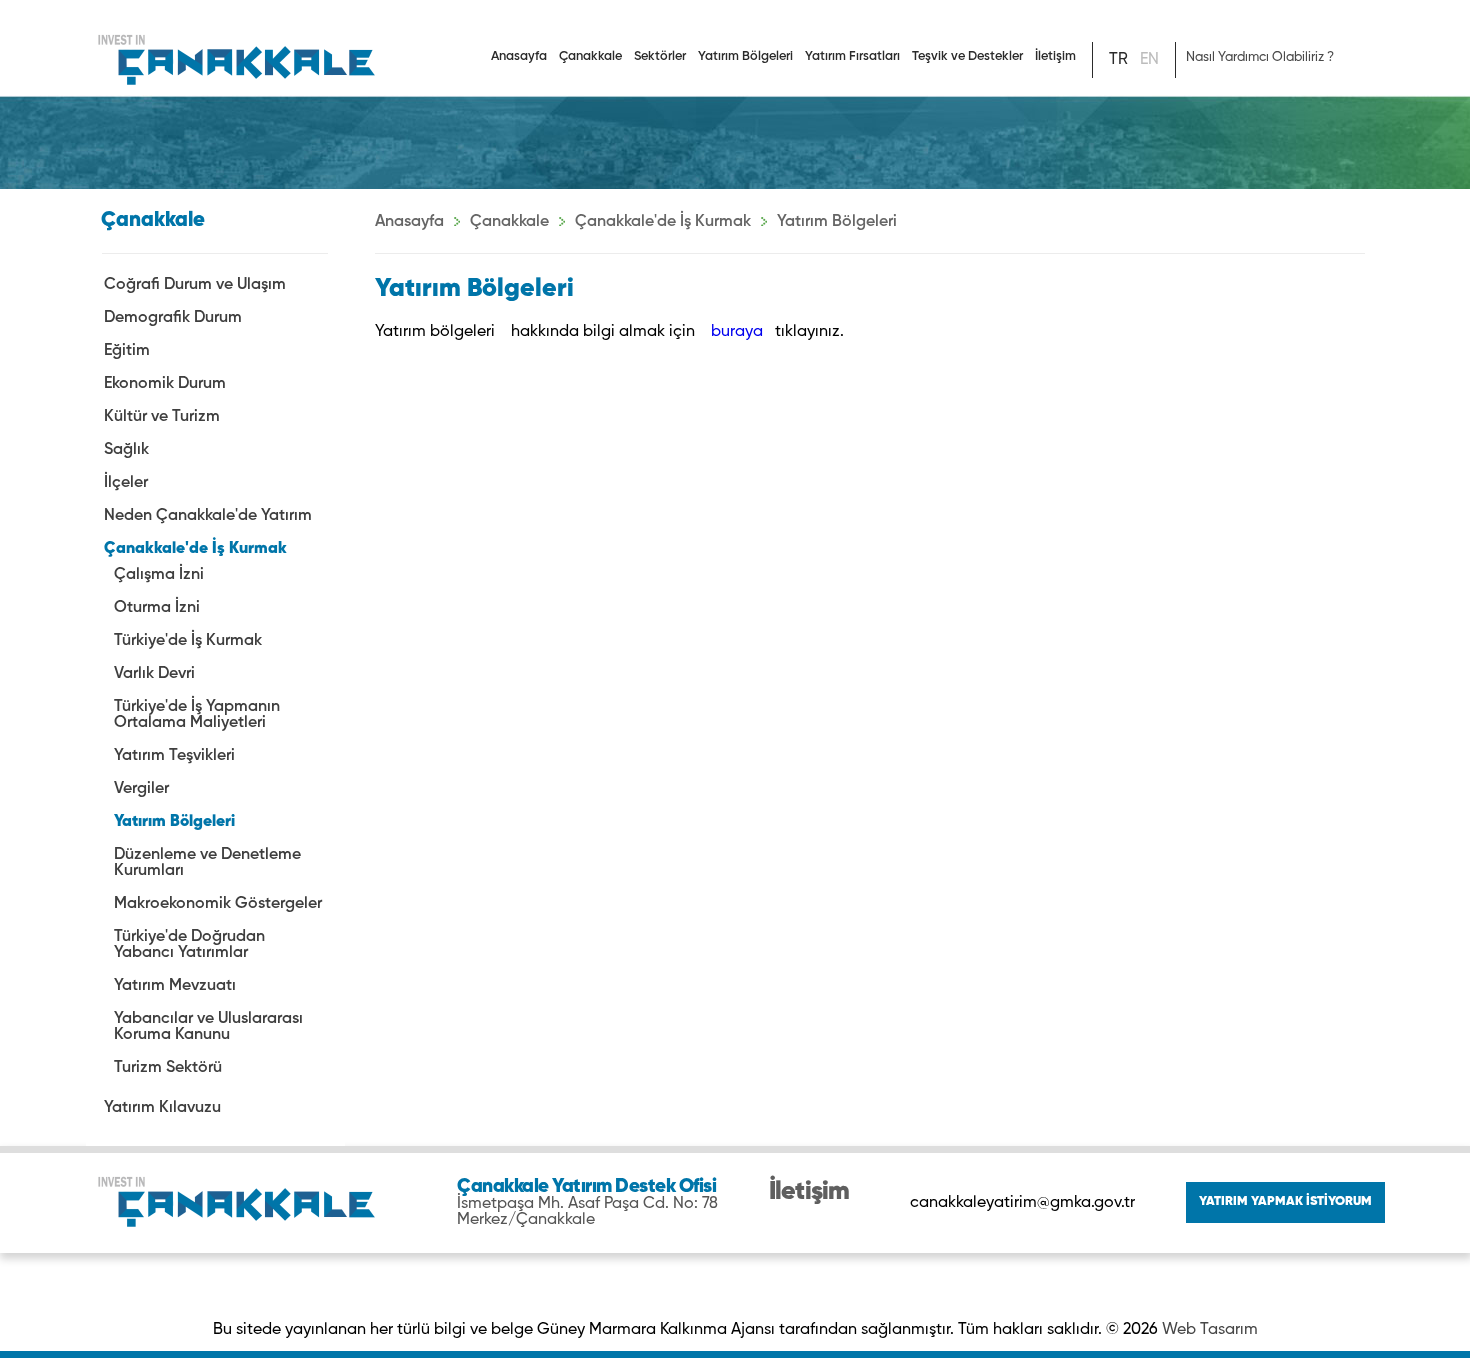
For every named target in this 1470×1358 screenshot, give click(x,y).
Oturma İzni (157, 608)
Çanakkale (509, 222)
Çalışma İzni (159, 575)
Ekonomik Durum (165, 384)
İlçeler (126, 483)
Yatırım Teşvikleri (174, 756)
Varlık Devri (154, 674)
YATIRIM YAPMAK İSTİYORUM (1285, 1201)
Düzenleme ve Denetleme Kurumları (207, 863)
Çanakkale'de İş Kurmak (195, 549)
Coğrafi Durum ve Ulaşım (195, 285)
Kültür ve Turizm (162, 417)
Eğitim (127, 351)
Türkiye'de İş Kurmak (188, 641)
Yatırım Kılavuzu (162, 1108)
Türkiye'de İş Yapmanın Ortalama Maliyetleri (197, 715)
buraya (739, 332)
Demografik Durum (173, 318)
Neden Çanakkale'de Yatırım (208, 516)
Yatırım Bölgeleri (174, 822)
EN (1149, 60)
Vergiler (141, 789)
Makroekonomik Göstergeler (218, 904)
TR (1118, 60)
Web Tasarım (1210, 1330)
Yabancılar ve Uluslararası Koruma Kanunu (208, 1027)
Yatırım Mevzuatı (175, 986)
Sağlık (126, 450)
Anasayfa (519, 56)
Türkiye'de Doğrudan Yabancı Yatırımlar (189, 945)
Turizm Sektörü (168, 1068)
